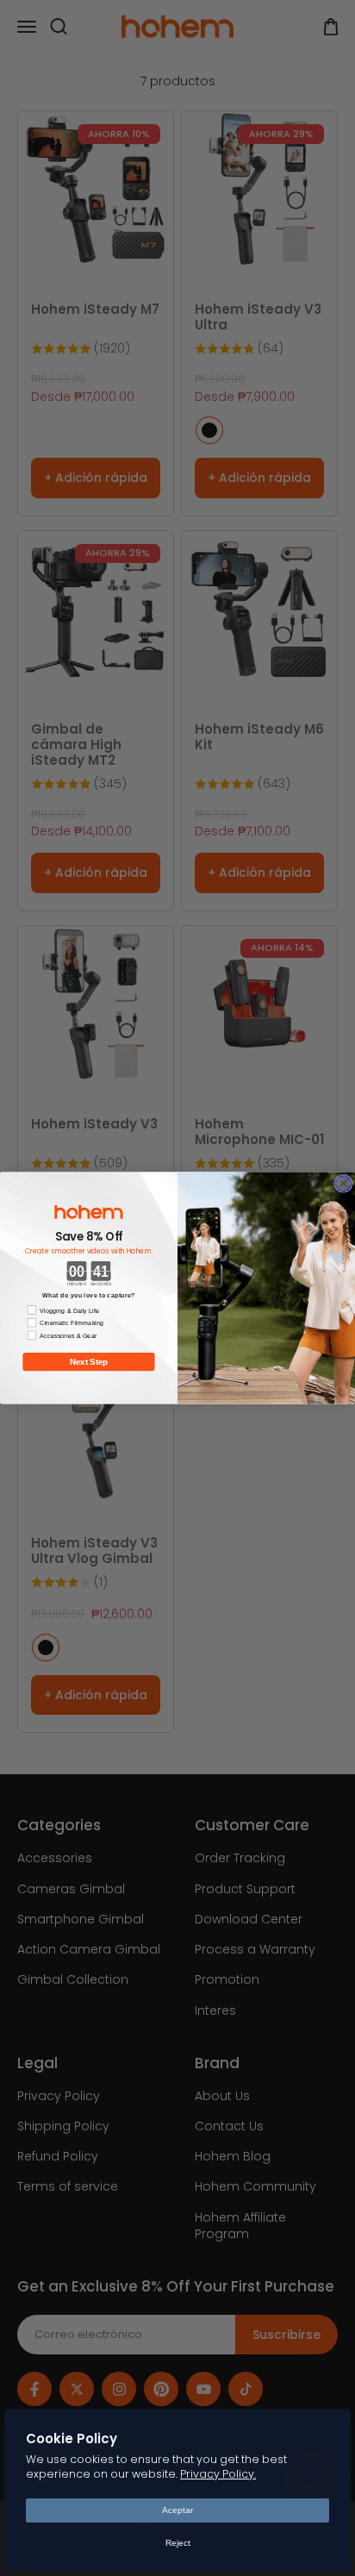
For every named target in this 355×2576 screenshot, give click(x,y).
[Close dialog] (343, 1184)
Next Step (89, 1362)
